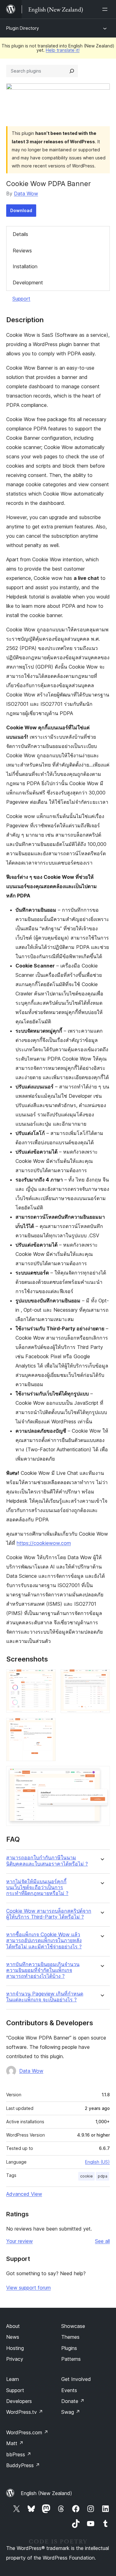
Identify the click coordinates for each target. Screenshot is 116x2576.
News (13, 2337)
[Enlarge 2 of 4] (101, 1678)
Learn (13, 2379)
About (13, 2326)
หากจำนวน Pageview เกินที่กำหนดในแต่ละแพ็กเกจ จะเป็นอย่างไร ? (45, 1997)
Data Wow (26, 194)
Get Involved (76, 2379)
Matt (15, 2443)
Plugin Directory (23, 28)
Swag (71, 2412)
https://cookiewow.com (44, 1543)
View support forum (28, 2288)
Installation (25, 266)
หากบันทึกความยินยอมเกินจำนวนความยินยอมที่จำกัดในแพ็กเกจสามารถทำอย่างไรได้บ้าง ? (43, 1970)
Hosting (15, 2348)
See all (102, 2241)
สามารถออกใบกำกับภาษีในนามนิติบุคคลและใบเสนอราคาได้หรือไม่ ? (47, 1861)
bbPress (19, 2454)
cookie (86, 2176)
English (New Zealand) (46, 2493)
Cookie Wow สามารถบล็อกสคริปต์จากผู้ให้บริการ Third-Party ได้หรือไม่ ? (49, 1914)
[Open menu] (106, 9)
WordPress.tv (25, 2412)
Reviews (22, 251)
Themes (70, 2337)
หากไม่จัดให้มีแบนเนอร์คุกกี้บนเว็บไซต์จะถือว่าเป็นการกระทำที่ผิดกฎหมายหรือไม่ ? (37, 1887)
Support (21, 299)
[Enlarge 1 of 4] (47, 1678)
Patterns (71, 2359)
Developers (19, 2401)
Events (69, 2390)
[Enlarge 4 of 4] (101, 1774)
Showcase (73, 2326)
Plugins (69, 2348)
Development (28, 283)
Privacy (15, 2359)
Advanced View (24, 2194)
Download (21, 210)
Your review (19, 2241)
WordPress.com (27, 2432)
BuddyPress (23, 2465)
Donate (73, 2401)
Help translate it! (63, 50)
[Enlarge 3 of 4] (47, 1726)
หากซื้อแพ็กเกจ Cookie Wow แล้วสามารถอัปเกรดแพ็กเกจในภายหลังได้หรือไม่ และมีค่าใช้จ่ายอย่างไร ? (44, 1940)
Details (20, 234)
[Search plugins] (72, 71)
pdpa (103, 2176)
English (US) (97, 2162)
